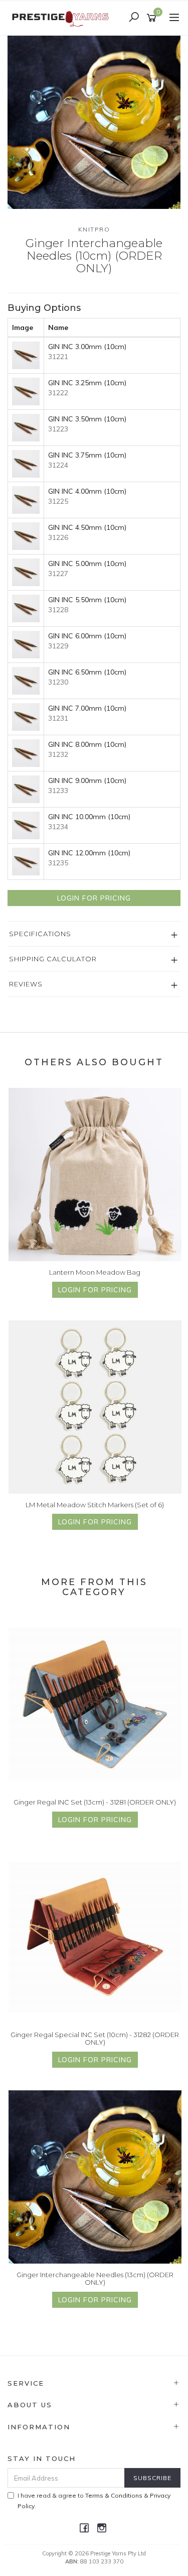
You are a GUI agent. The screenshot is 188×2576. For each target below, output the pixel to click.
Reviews (26, 984)
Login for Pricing (94, 898)
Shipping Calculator (53, 959)
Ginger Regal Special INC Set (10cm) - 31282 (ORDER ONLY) (95, 2039)
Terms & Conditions (114, 2495)
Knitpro (94, 229)
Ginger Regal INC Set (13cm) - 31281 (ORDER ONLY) (95, 1802)
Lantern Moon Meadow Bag (95, 1272)
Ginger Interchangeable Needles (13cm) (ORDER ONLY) (95, 2279)
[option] (94, 122)
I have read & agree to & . (94, 2501)
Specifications (40, 934)
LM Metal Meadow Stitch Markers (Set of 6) (95, 1505)
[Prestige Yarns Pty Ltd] (61, 17)
